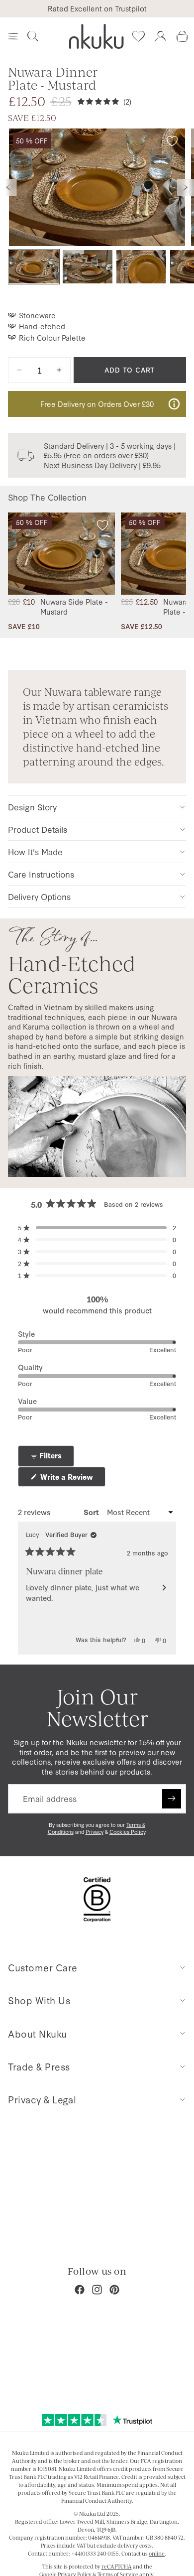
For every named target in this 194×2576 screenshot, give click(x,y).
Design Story (32, 807)
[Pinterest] (114, 2290)
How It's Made (35, 851)
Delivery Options (39, 896)
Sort (92, 1512)
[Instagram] (97, 2290)
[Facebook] (80, 2290)
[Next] (164, 1588)
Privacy (95, 1832)
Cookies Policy (127, 1832)
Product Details (38, 829)
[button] (97, 1228)
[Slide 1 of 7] (34, 267)
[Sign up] (172, 1799)
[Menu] (13, 36)
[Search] (33, 36)
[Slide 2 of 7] (88, 267)
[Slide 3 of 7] (141, 267)
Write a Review (72, 1479)
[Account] (160, 36)
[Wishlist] (138, 36)
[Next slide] (186, 187)
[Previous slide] (8, 187)
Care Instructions (41, 874)
